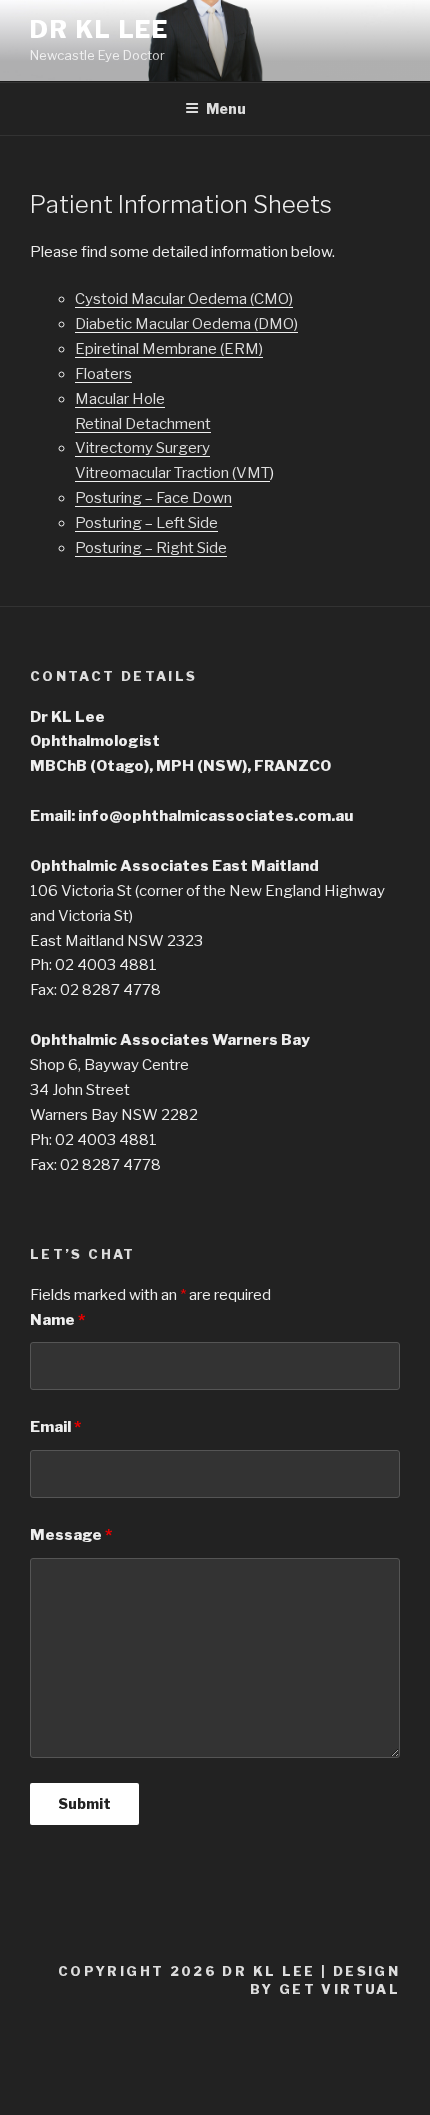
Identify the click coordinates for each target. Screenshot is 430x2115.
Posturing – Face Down (153, 498)
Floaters (103, 374)
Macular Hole (120, 399)
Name (57, 1320)
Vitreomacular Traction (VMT (172, 473)
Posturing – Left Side (146, 523)
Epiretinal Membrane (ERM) (169, 349)
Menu (226, 108)
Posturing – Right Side (151, 548)
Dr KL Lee (99, 29)
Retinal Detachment (143, 424)
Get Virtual (339, 1989)
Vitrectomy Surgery (142, 448)
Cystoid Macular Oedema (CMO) (184, 299)
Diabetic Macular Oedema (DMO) (186, 324)
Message (71, 1535)
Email (55, 1427)
